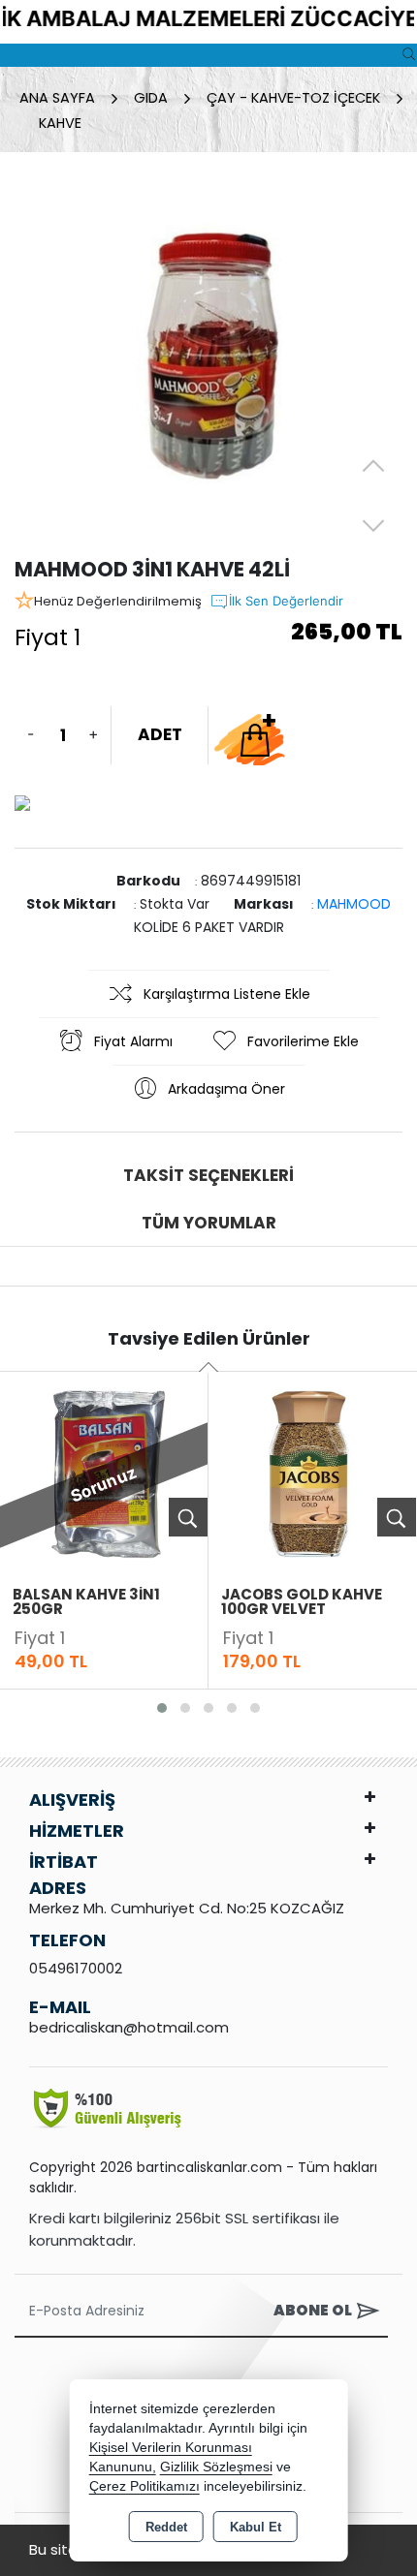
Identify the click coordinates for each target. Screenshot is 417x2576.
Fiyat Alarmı (133, 1041)
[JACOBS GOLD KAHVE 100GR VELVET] (312, 1473)
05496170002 (76, 1968)
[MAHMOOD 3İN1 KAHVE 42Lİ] (208, 360)
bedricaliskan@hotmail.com (129, 2027)
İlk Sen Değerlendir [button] (286, 601)
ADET (160, 734)
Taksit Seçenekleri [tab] (208, 1175)
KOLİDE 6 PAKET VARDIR (209, 927)
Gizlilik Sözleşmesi (216, 2467)
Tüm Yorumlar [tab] (209, 1223)
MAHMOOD (354, 904)
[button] (162, 1708)
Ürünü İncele (188, 1517)
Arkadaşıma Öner (226, 1089)
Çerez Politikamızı (144, 2486)
